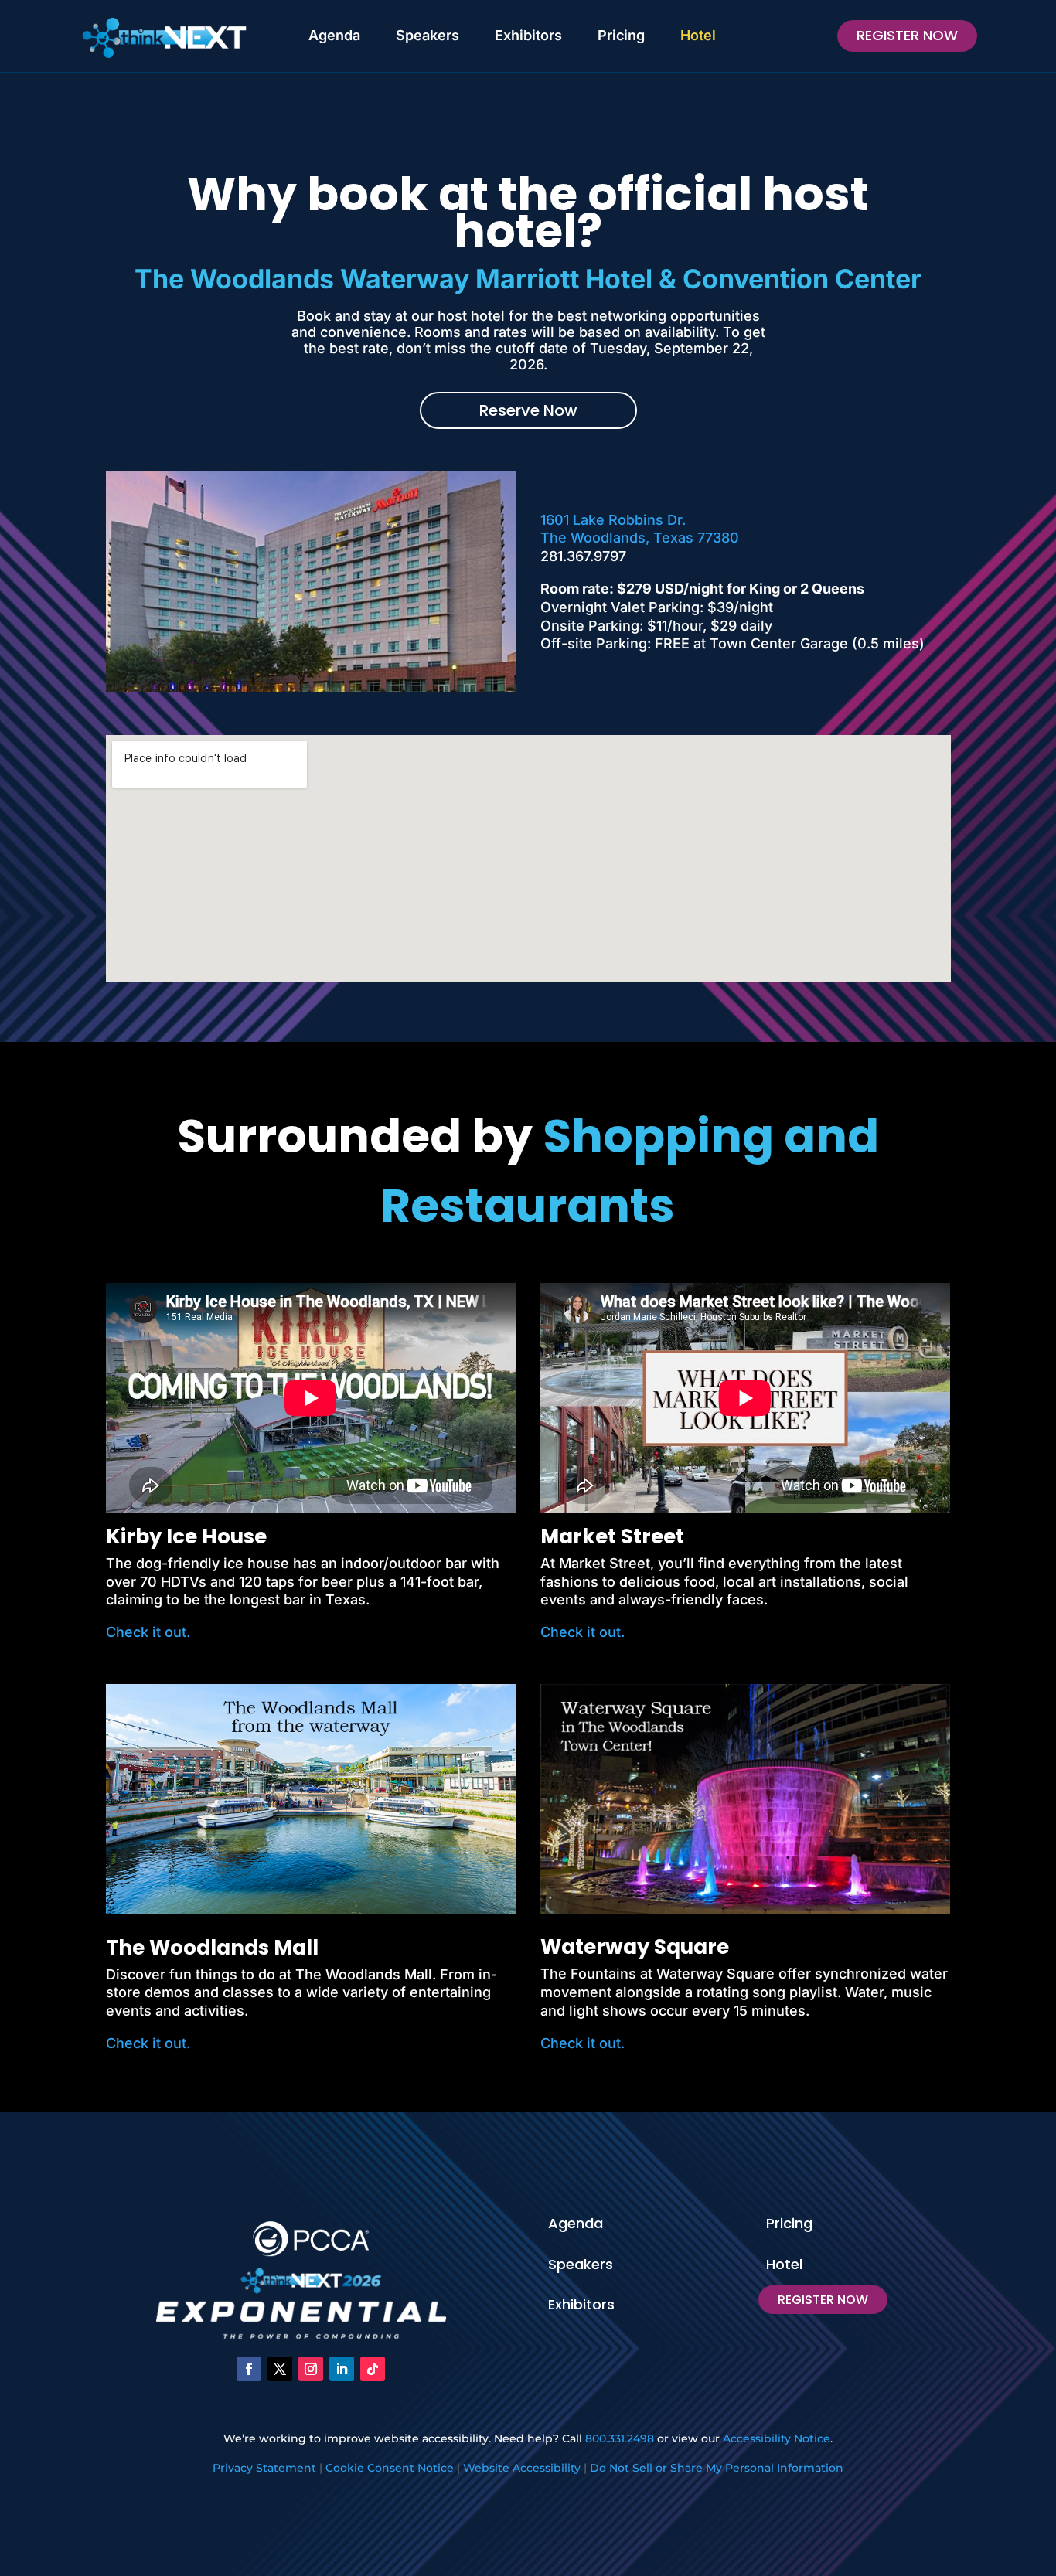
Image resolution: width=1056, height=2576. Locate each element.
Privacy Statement (264, 2468)
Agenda (334, 35)
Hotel (698, 35)
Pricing (621, 35)
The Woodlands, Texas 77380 (640, 538)
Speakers (428, 35)
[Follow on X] (280, 2369)
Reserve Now (528, 410)
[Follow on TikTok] (373, 2369)
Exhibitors (528, 35)
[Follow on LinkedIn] (342, 2369)
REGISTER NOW (907, 35)
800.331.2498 (620, 2438)
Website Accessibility (522, 2468)
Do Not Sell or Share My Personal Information (717, 2468)
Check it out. (148, 1632)
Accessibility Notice (777, 2438)
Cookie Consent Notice (390, 2468)
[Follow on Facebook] (249, 2369)
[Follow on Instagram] (311, 2369)
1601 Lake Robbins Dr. (613, 520)
